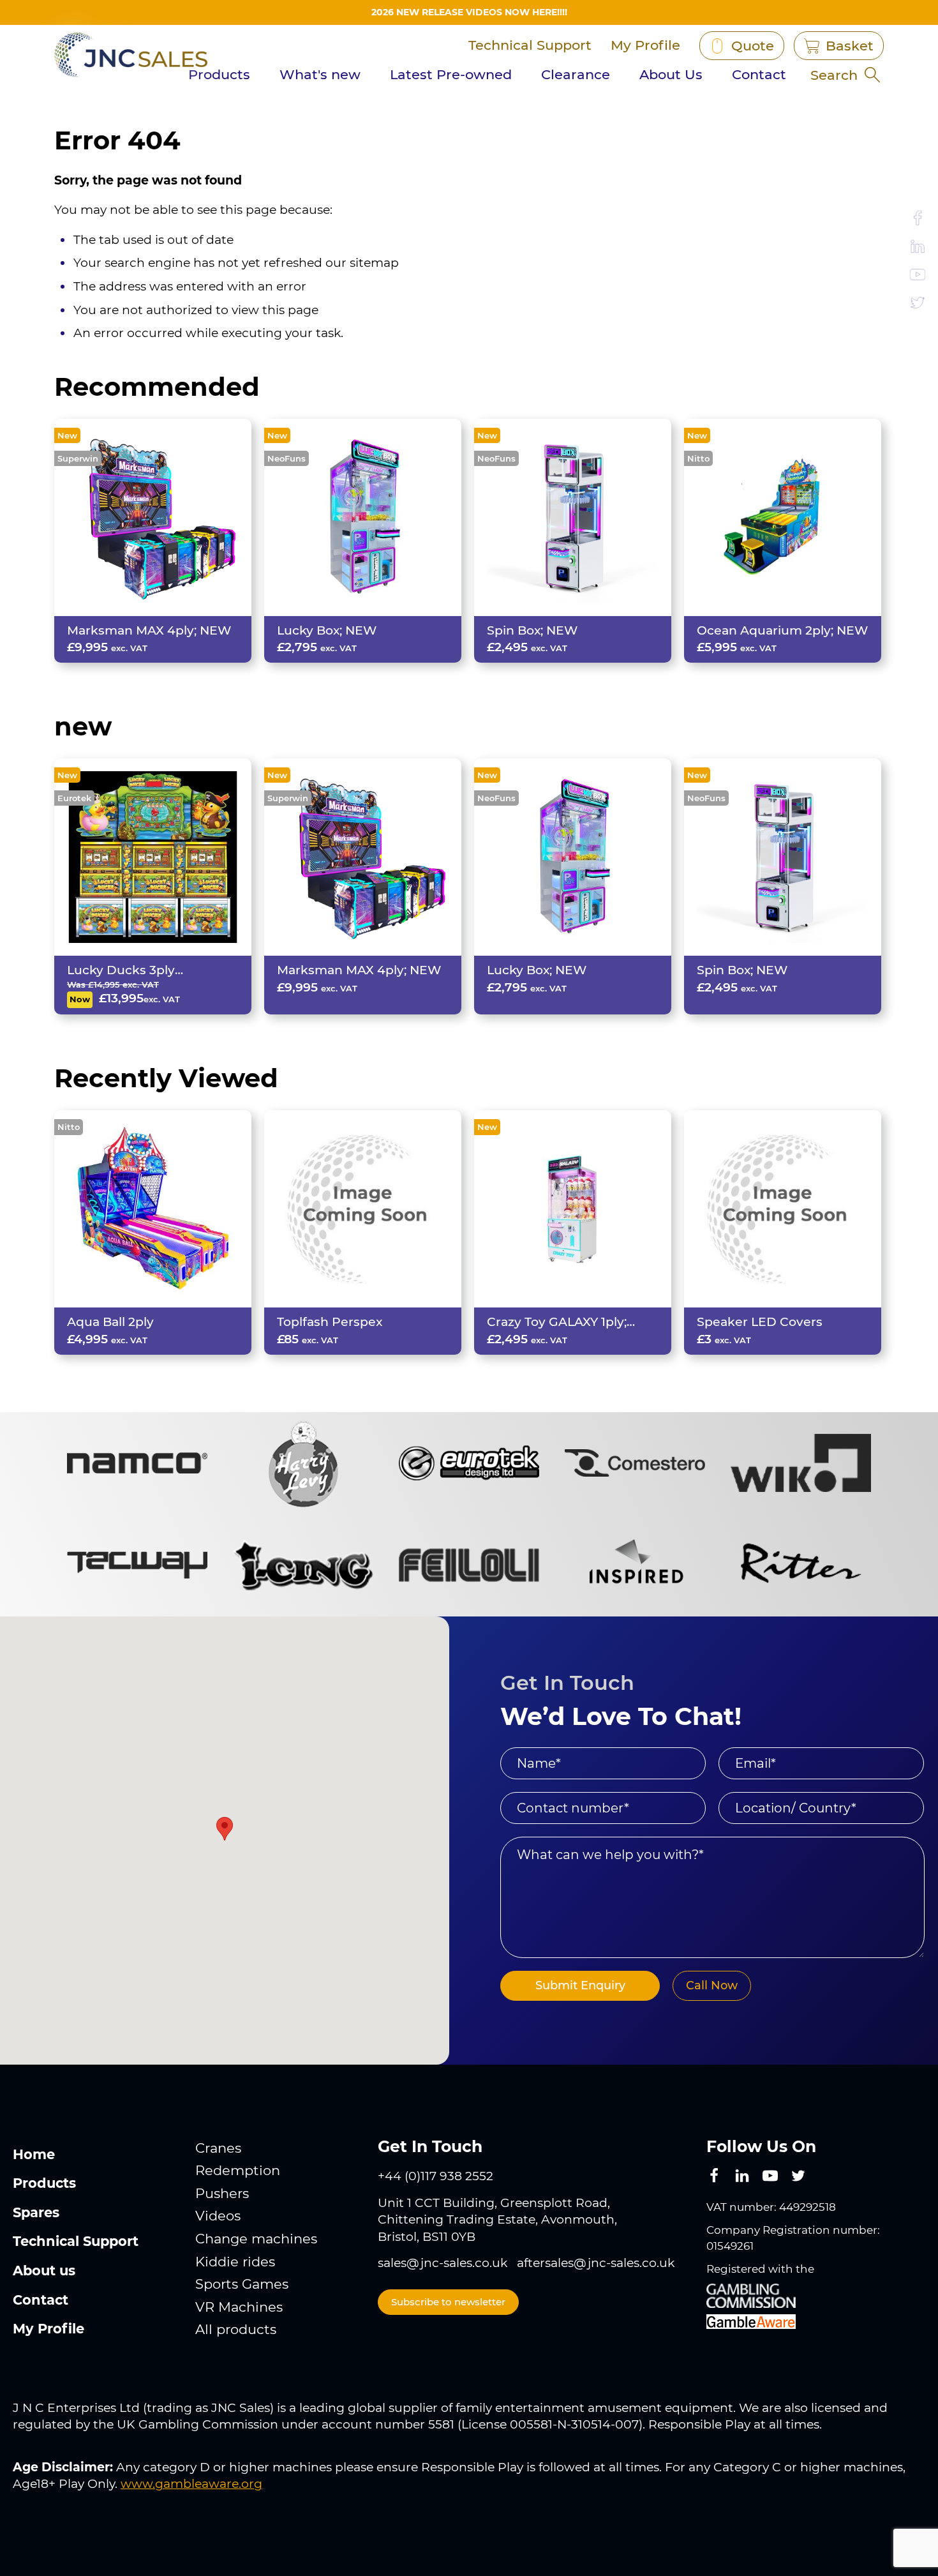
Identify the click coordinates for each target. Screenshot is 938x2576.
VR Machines (239, 2307)
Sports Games (242, 2284)
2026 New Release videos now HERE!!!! (469, 12)
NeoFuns (287, 458)
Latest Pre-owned (451, 74)
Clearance (576, 74)
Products (219, 74)
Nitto (698, 458)
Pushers (222, 2193)
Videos (218, 2216)
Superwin (78, 458)
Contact (759, 74)
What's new (320, 74)
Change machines (256, 2239)
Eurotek (74, 798)
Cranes (218, 2148)
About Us (671, 74)
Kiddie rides (235, 2262)
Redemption (238, 2170)
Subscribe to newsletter (448, 2302)
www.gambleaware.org (191, 2484)
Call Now (712, 1985)
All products (236, 2329)
